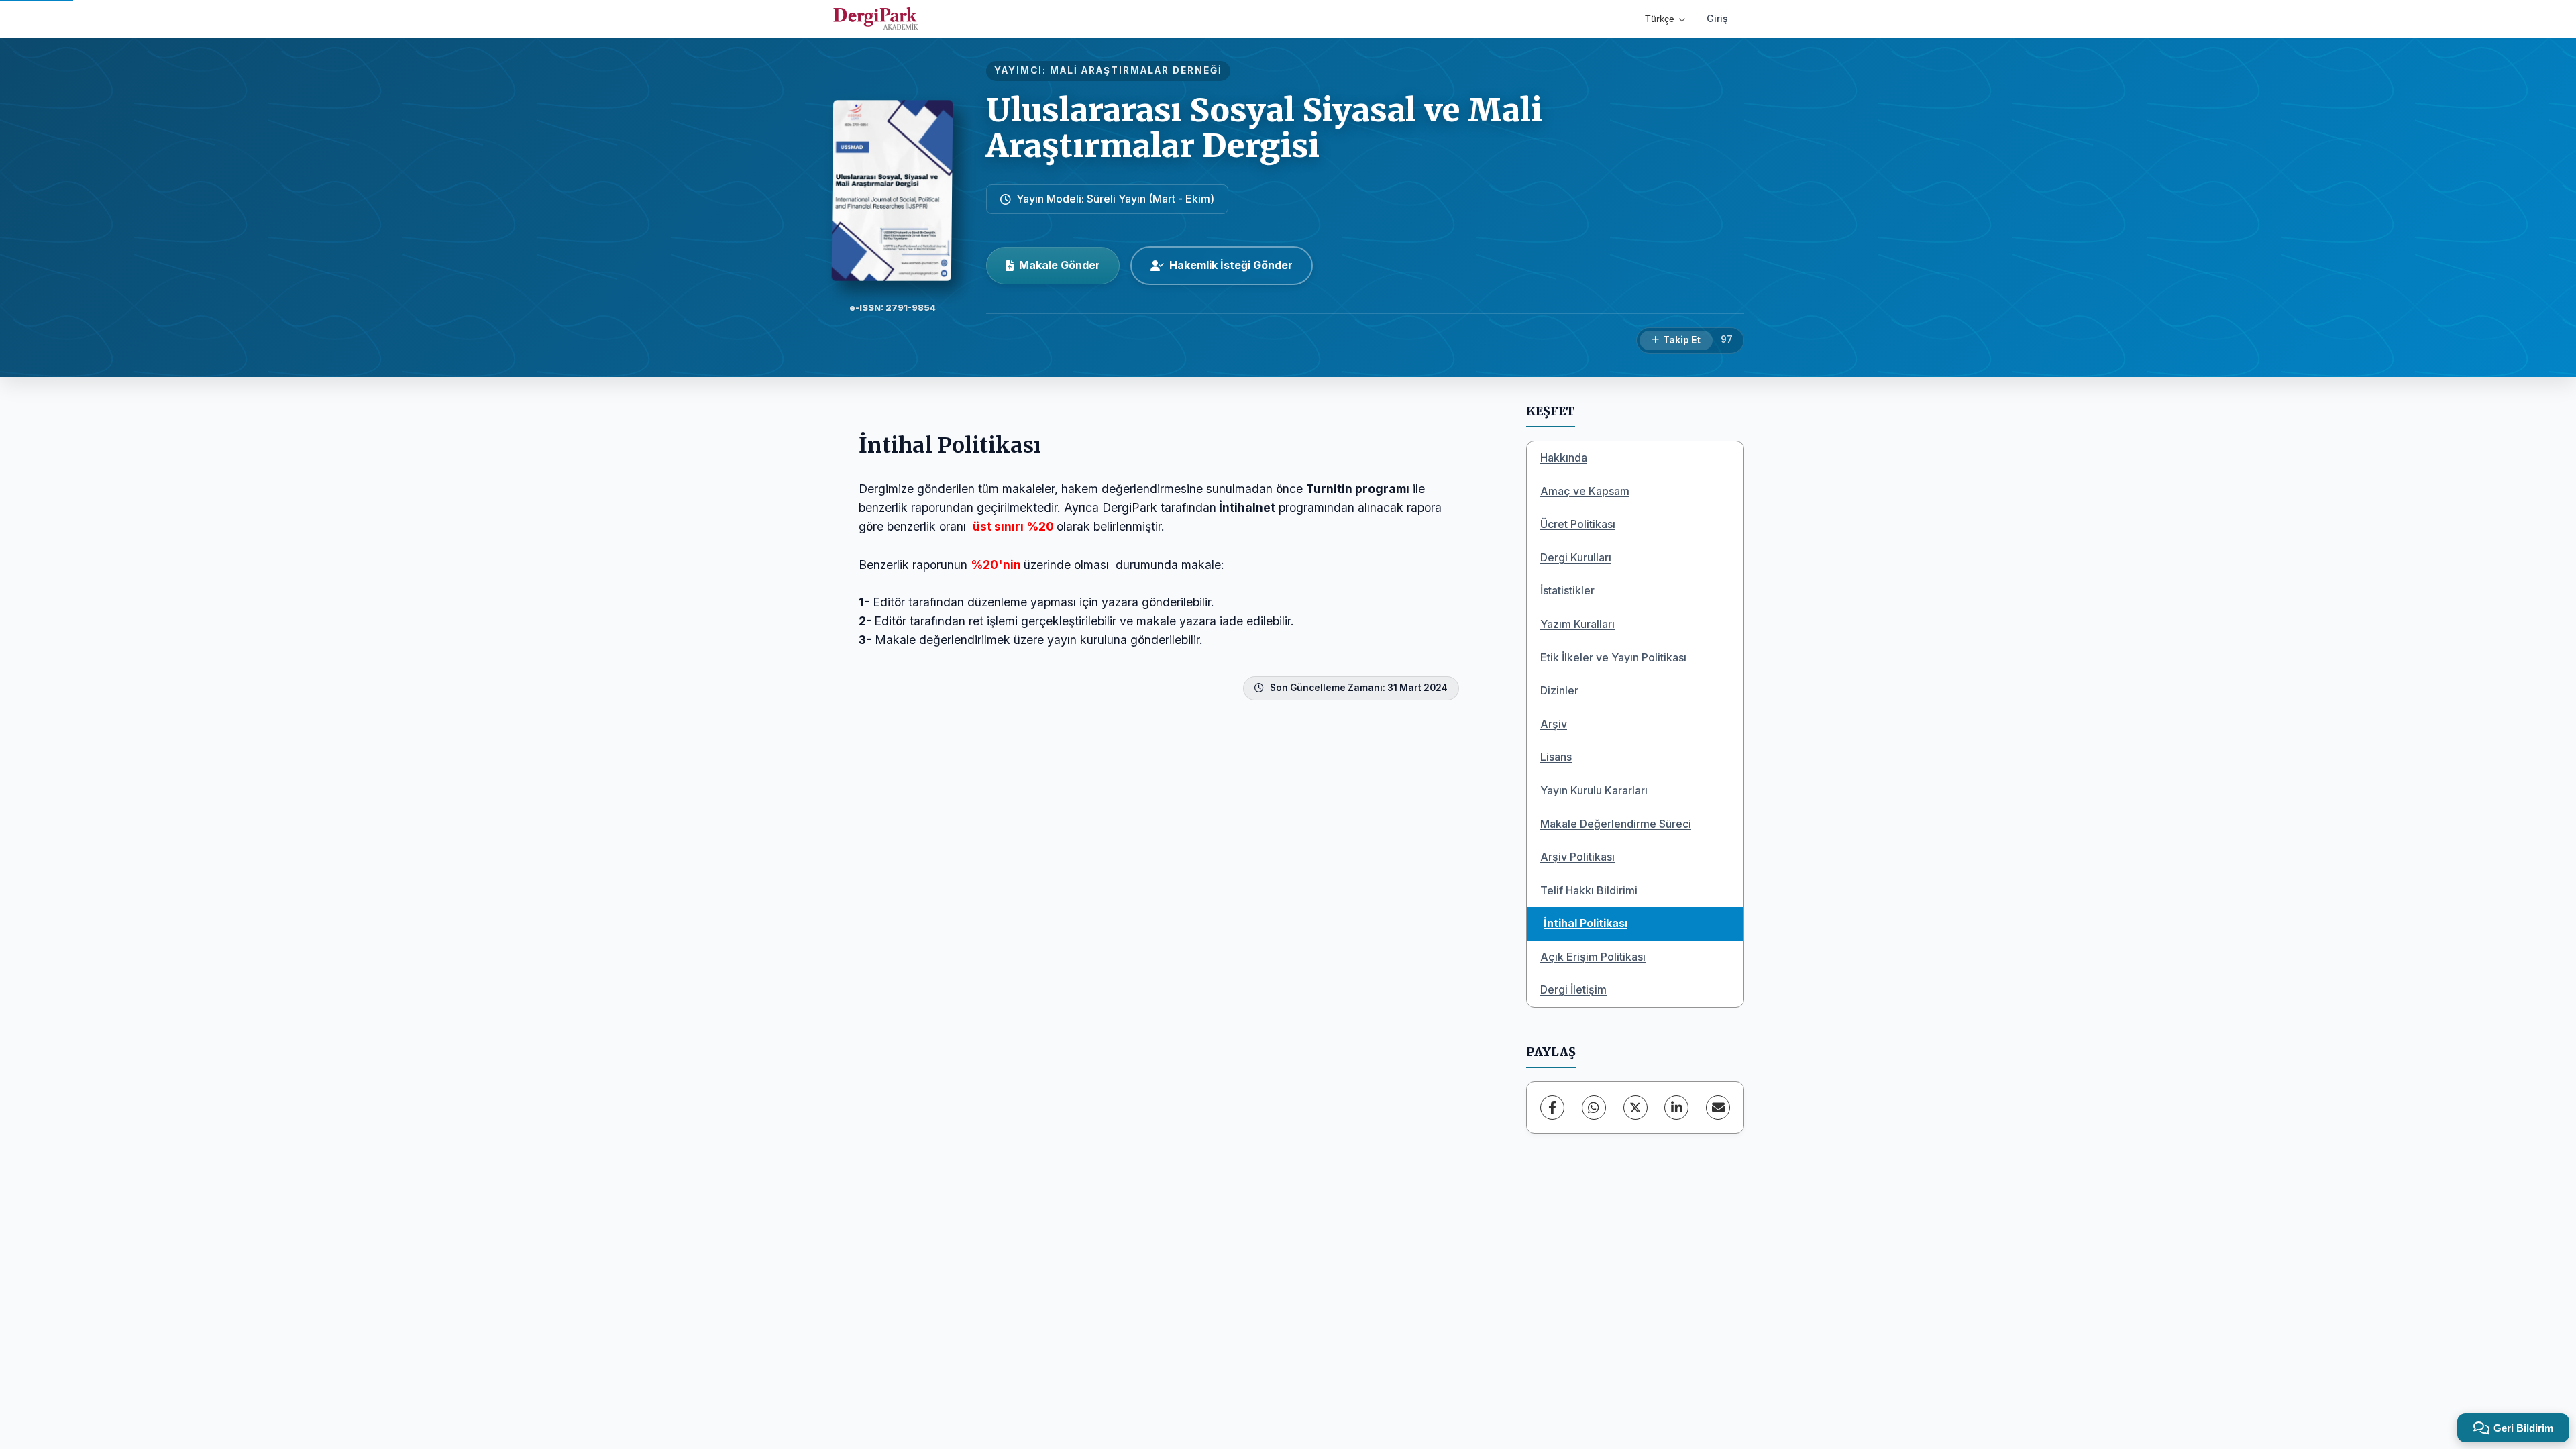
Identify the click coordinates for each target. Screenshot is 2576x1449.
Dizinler (1559, 690)
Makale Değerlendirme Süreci (1616, 824)
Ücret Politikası (1578, 524)
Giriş (1717, 18)
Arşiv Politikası (1577, 857)
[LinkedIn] (1676, 1108)
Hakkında (1564, 458)
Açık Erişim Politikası (1593, 957)
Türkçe (1660, 19)
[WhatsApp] (1594, 1108)
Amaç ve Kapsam (1585, 491)
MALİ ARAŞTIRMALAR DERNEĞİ (1136, 70)
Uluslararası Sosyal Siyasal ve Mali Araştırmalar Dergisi (1264, 128)
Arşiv (1554, 724)
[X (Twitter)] (1635, 1108)
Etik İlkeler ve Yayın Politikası (1613, 657)
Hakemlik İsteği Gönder (1231, 265)
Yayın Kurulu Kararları (1594, 790)
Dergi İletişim (1573, 989)
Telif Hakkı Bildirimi (1589, 890)
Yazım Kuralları (1577, 624)
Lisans (1556, 757)
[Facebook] (1552, 1108)
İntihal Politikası (1586, 923)
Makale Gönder (1060, 265)
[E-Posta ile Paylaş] (1718, 1108)
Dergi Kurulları (1576, 557)
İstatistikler (1567, 590)
